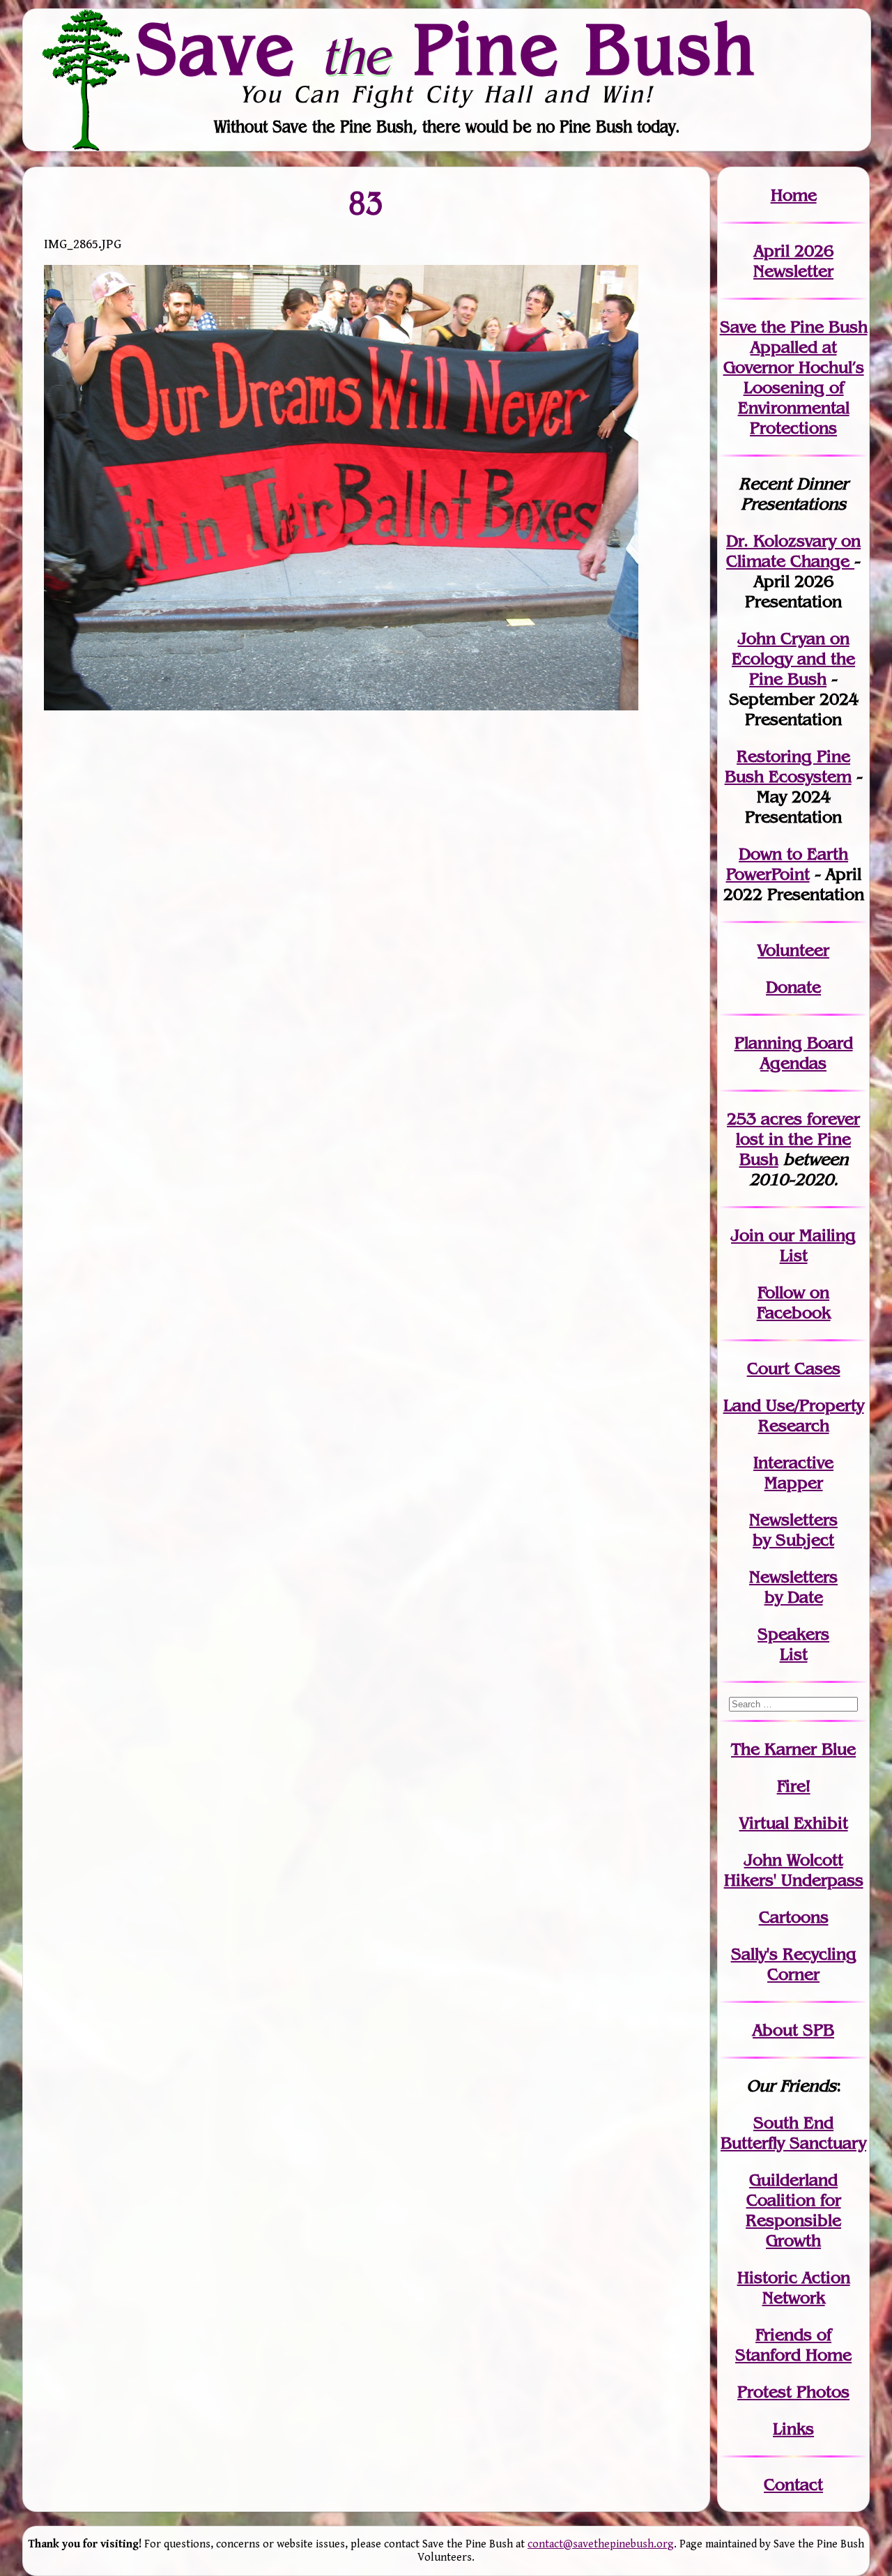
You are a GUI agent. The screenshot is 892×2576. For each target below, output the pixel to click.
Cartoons (794, 1917)
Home (794, 195)
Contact (793, 2484)
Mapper (794, 1483)
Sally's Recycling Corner (794, 1964)
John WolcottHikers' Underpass (794, 1870)
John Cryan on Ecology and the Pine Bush (793, 658)
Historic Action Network (794, 2287)
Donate (793, 987)
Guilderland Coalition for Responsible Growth (793, 2210)
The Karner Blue (793, 1749)
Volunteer (793, 950)
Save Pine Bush (447, 49)
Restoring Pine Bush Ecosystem (788, 766)
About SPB (793, 2030)
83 (367, 203)
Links (793, 2429)
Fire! (794, 1786)
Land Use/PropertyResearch (794, 1415)
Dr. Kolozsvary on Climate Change (793, 551)
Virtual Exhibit (794, 1823)
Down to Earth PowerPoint (787, 864)
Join (747, 1235)
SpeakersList (793, 1644)
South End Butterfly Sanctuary (793, 2133)
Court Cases (794, 1368)
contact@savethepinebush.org (601, 2544)
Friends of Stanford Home (793, 2345)
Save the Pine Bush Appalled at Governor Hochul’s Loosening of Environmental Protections (794, 377)
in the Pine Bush (798, 1139)
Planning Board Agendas (794, 1053)
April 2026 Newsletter (793, 261)
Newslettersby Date (793, 1587)
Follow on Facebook (794, 1302)
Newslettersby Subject (793, 1530)
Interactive (793, 1462)
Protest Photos (793, 2392)
